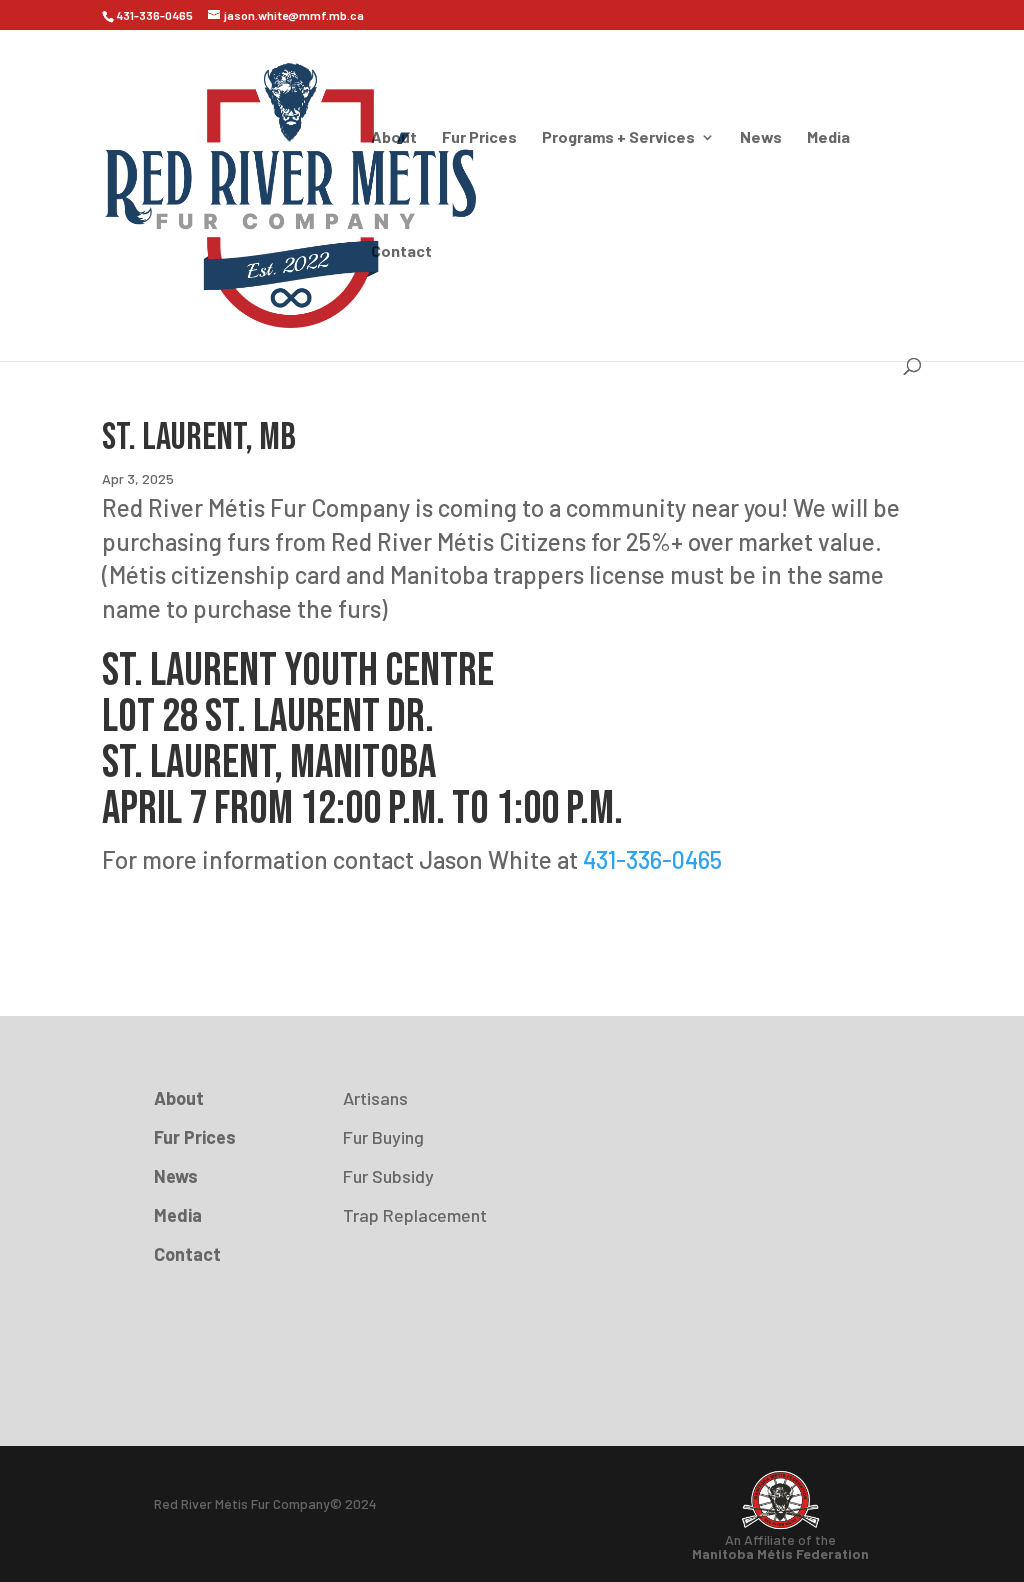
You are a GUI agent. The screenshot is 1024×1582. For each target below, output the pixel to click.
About (394, 138)
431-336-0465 (650, 859)
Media (828, 138)
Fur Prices (479, 138)
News (761, 138)
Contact (401, 252)
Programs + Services (618, 138)
